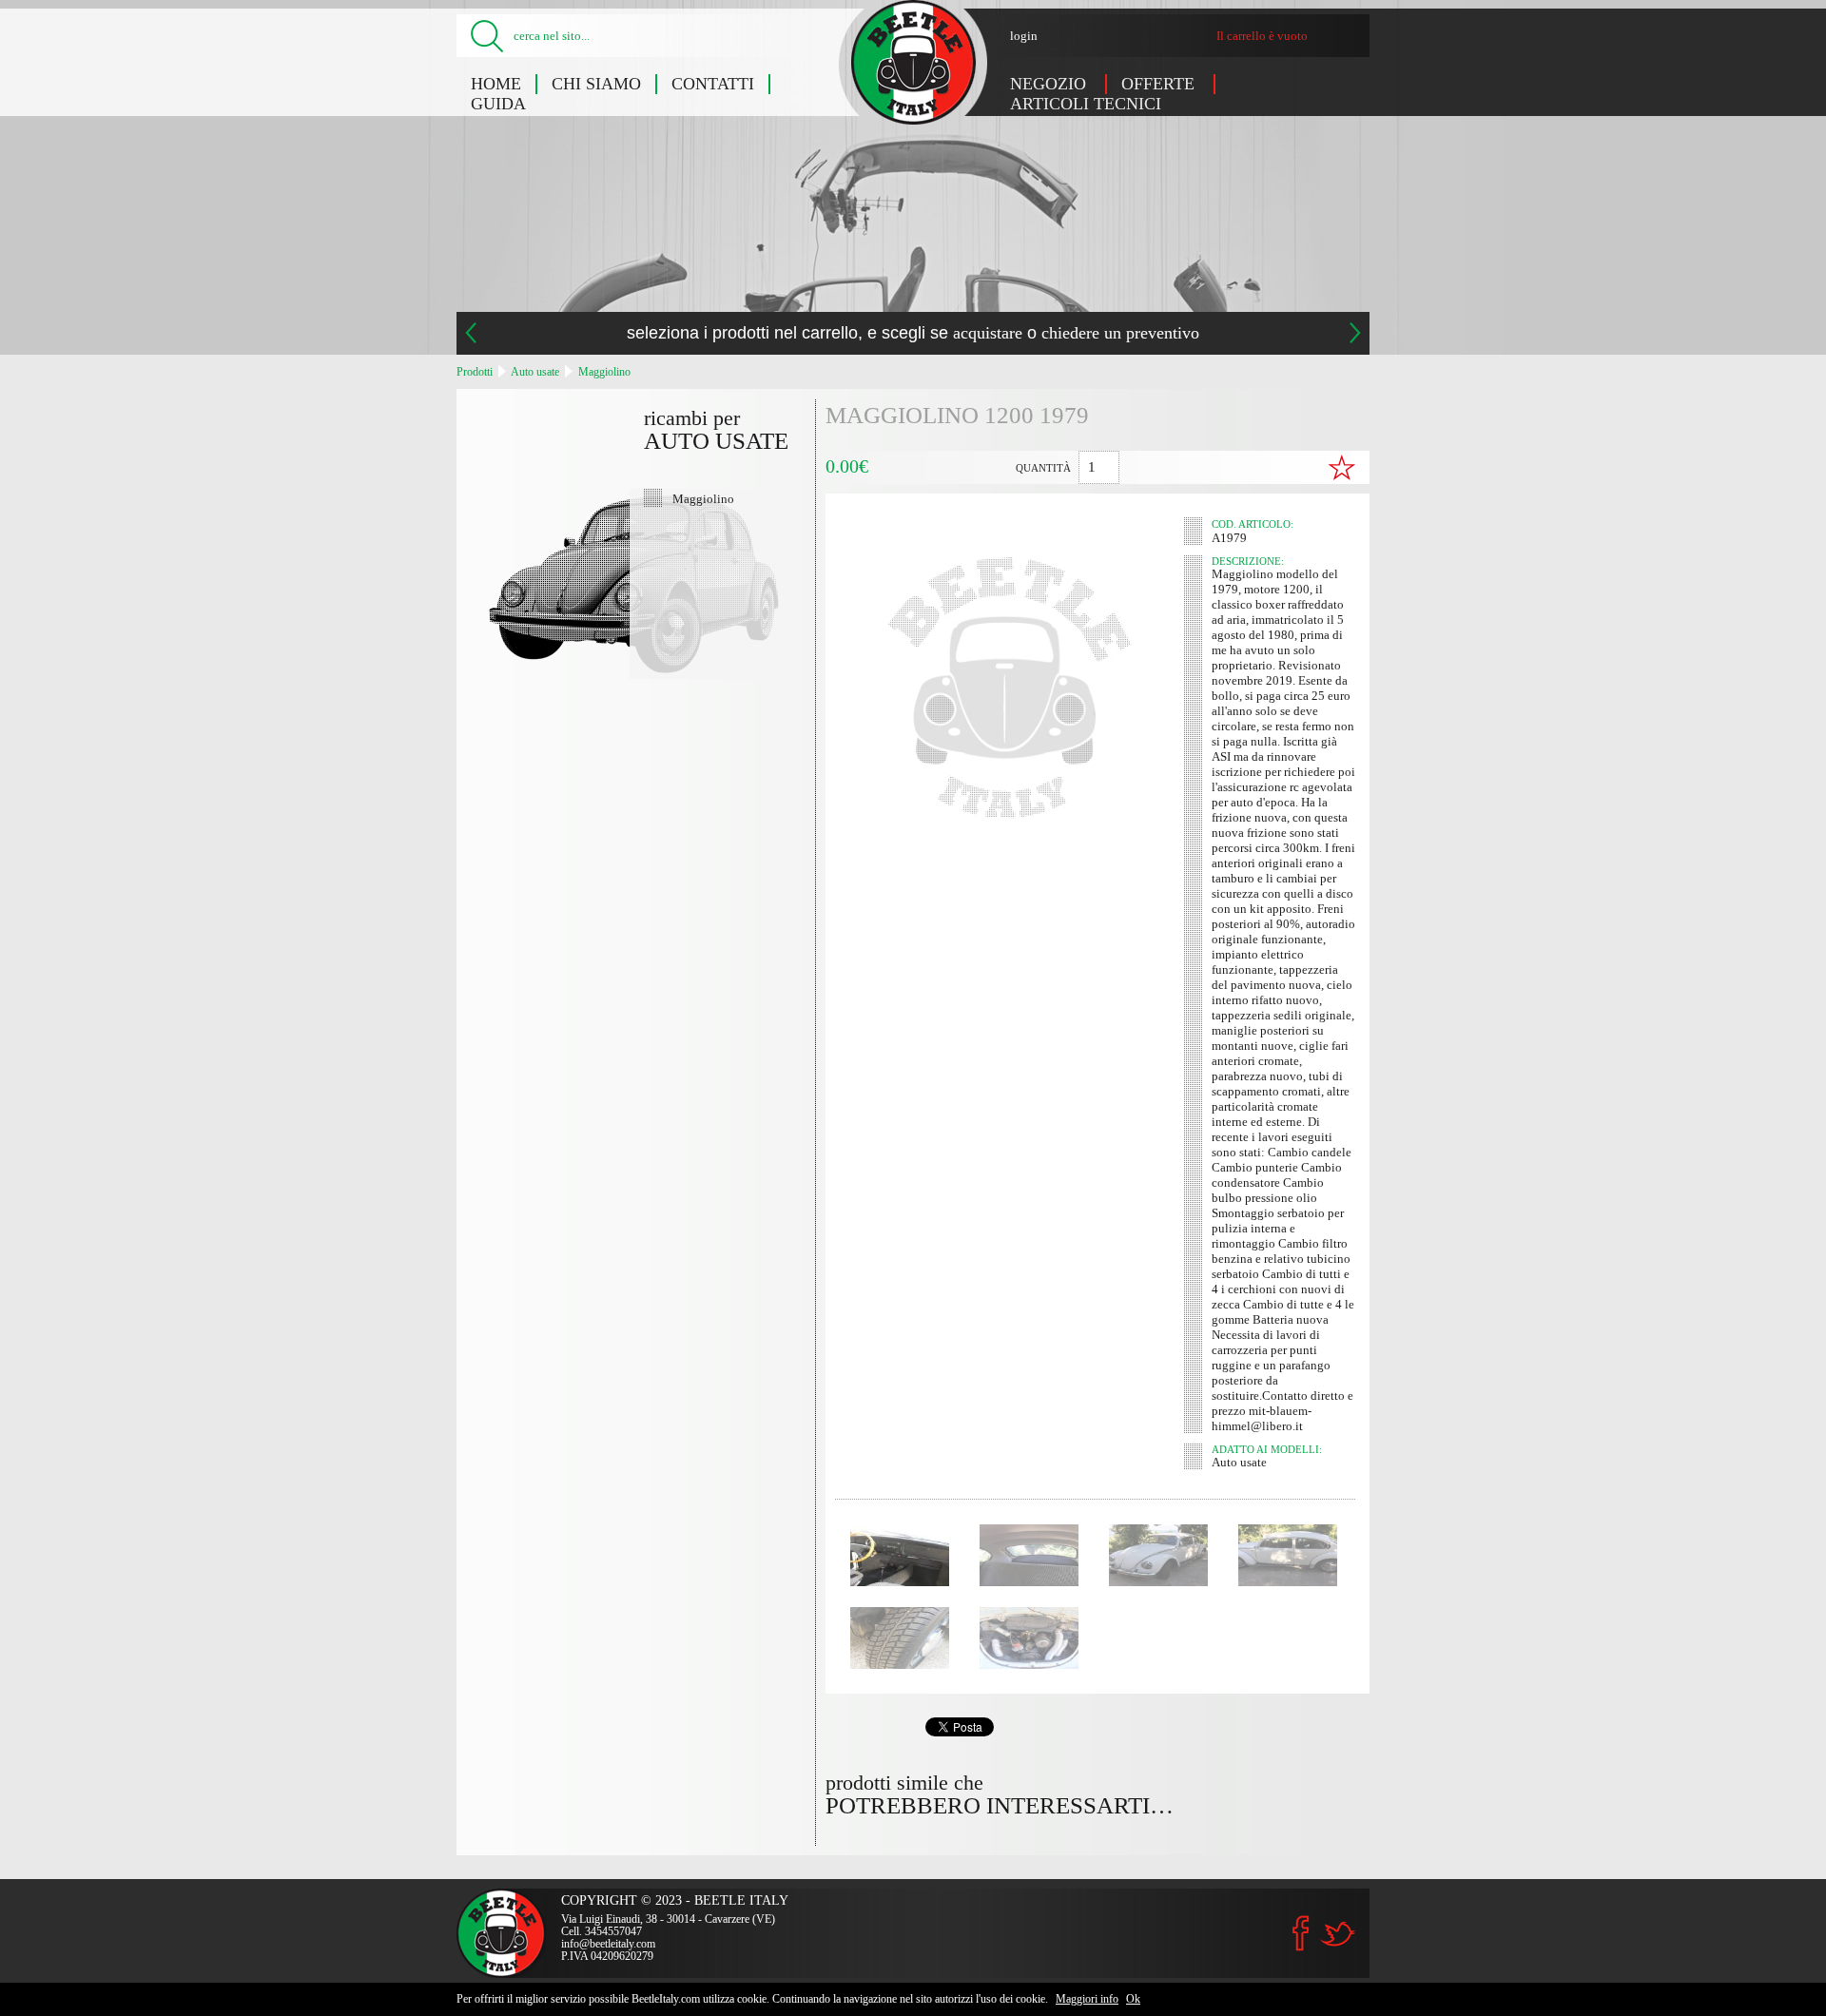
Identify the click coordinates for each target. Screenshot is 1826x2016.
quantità (1043, 468)
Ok (1133, 1999)
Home (496, 84)
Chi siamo (596, 84)
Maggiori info (1087, 1999)
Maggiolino (604, 372)
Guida (498, 104)
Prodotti (475, 372)
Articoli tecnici (1086, 104)
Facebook (1301, 1933)
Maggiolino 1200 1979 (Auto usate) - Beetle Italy (913, 62)
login (1024, 36)
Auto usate (535, 372)
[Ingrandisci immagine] (900, 1555)
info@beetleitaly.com (608, 1944)
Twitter (1337, 1934)
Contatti (713, 84)
